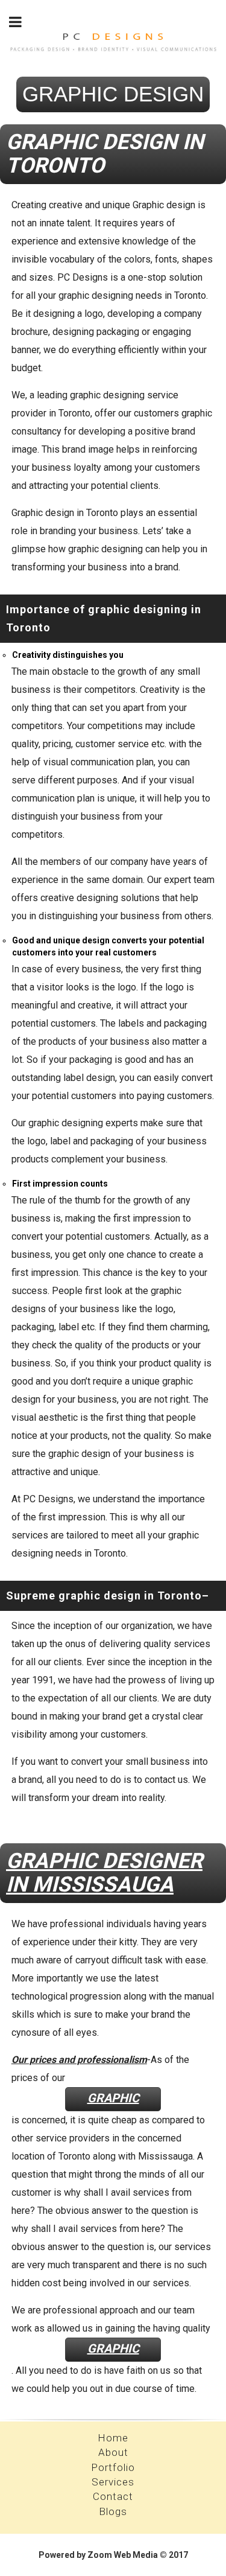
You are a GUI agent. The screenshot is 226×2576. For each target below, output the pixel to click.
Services (113, 2482)
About (113, 2452)
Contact (113, 2496)
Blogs (113, 2511)
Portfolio (113, 2467)
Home (113, 2438)
